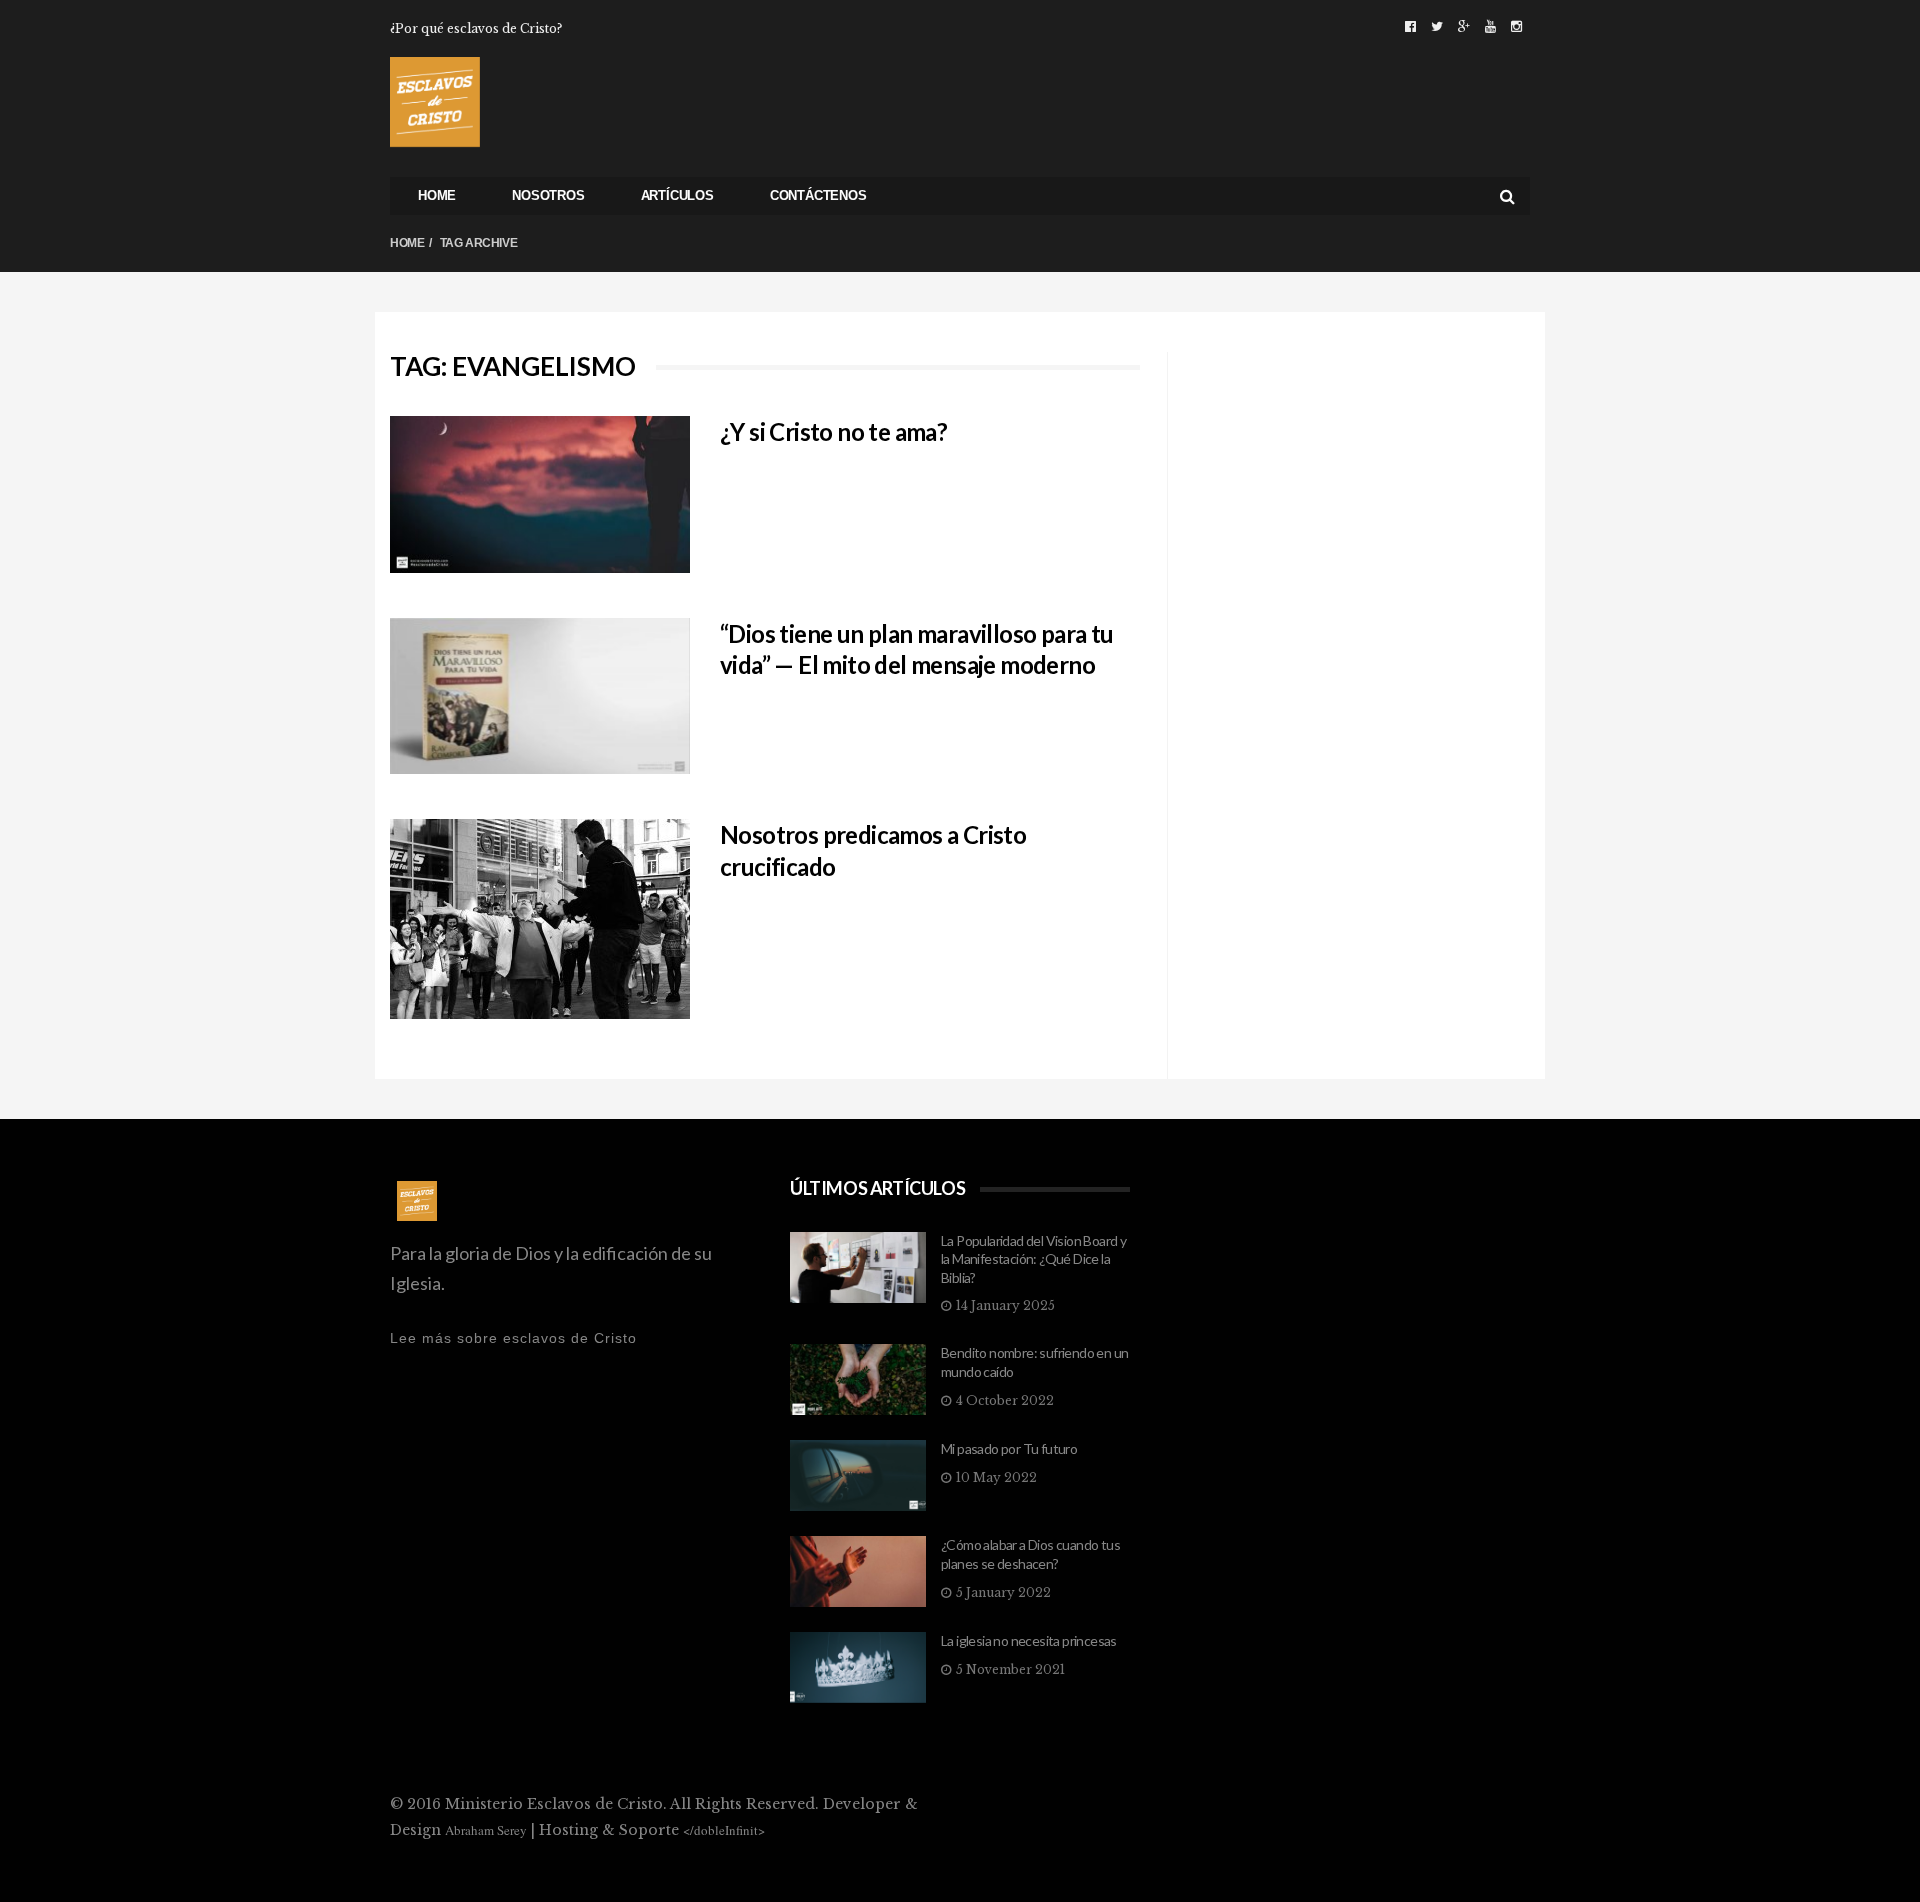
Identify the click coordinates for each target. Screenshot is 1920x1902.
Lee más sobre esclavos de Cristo (513, 1338)
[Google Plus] (1464, 26)
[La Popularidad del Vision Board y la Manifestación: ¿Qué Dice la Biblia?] (858, 1267)
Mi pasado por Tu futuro (1009, 1448)
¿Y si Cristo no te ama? (833, 431)
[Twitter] (1437, 26)
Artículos (677, 195)
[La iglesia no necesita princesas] (858, 1667)
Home (437, 195)
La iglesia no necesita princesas (1029, 1640)
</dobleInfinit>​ (724, 1830)
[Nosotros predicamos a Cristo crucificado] (540, 919)
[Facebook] (1410, 26)
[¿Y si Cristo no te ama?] (540, 494)
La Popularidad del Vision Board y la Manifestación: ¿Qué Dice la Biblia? (1033, 1259)
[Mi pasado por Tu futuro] (858, 1475)
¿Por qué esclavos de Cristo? (476, 28)
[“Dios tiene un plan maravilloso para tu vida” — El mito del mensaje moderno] (540, 696)
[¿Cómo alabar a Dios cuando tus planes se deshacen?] (858, 1571)
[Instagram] (1516, 26)
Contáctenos (818, 195)
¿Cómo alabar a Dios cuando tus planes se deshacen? (1030, 1554)
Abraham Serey (486, 1830)
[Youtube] (1490, 26)
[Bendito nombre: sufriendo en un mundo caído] (858, 1379)
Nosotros (548, 195)
